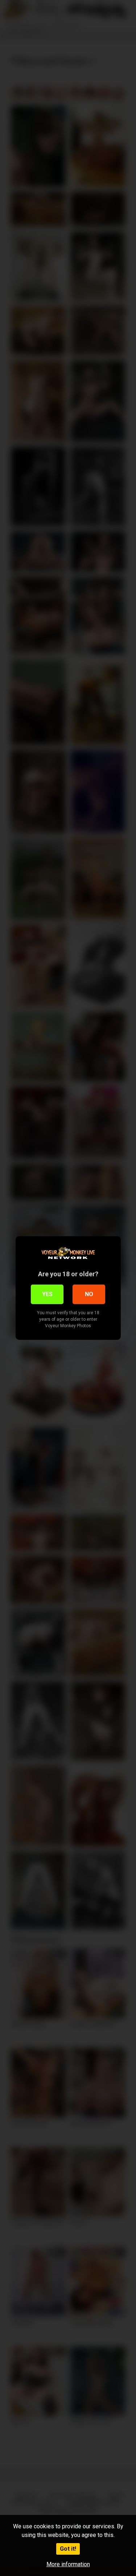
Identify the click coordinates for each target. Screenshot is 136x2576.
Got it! (68, 2549)
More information (68, 2564)
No (89, 1294)
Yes (47, 1294)
